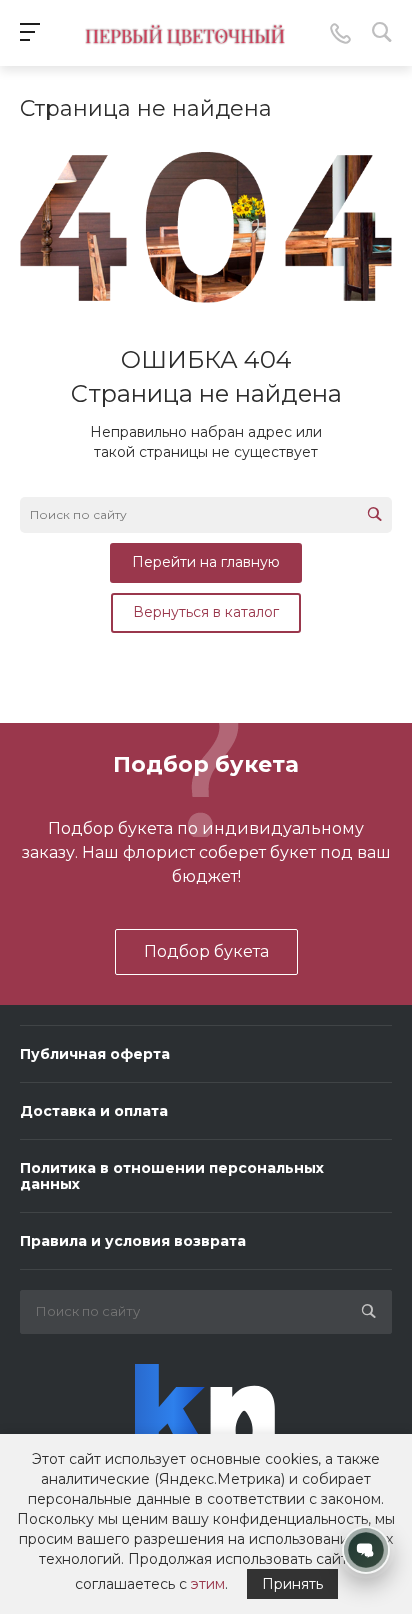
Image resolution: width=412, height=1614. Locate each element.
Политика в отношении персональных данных (172, 1176)
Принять (292, 1584)
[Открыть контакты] (366, 1550)
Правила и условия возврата (133, 1241)
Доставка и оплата (94, 1111)
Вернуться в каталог (206, 612)
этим (208, 1584)
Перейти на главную (206, 562)
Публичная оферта (95, 1054)
